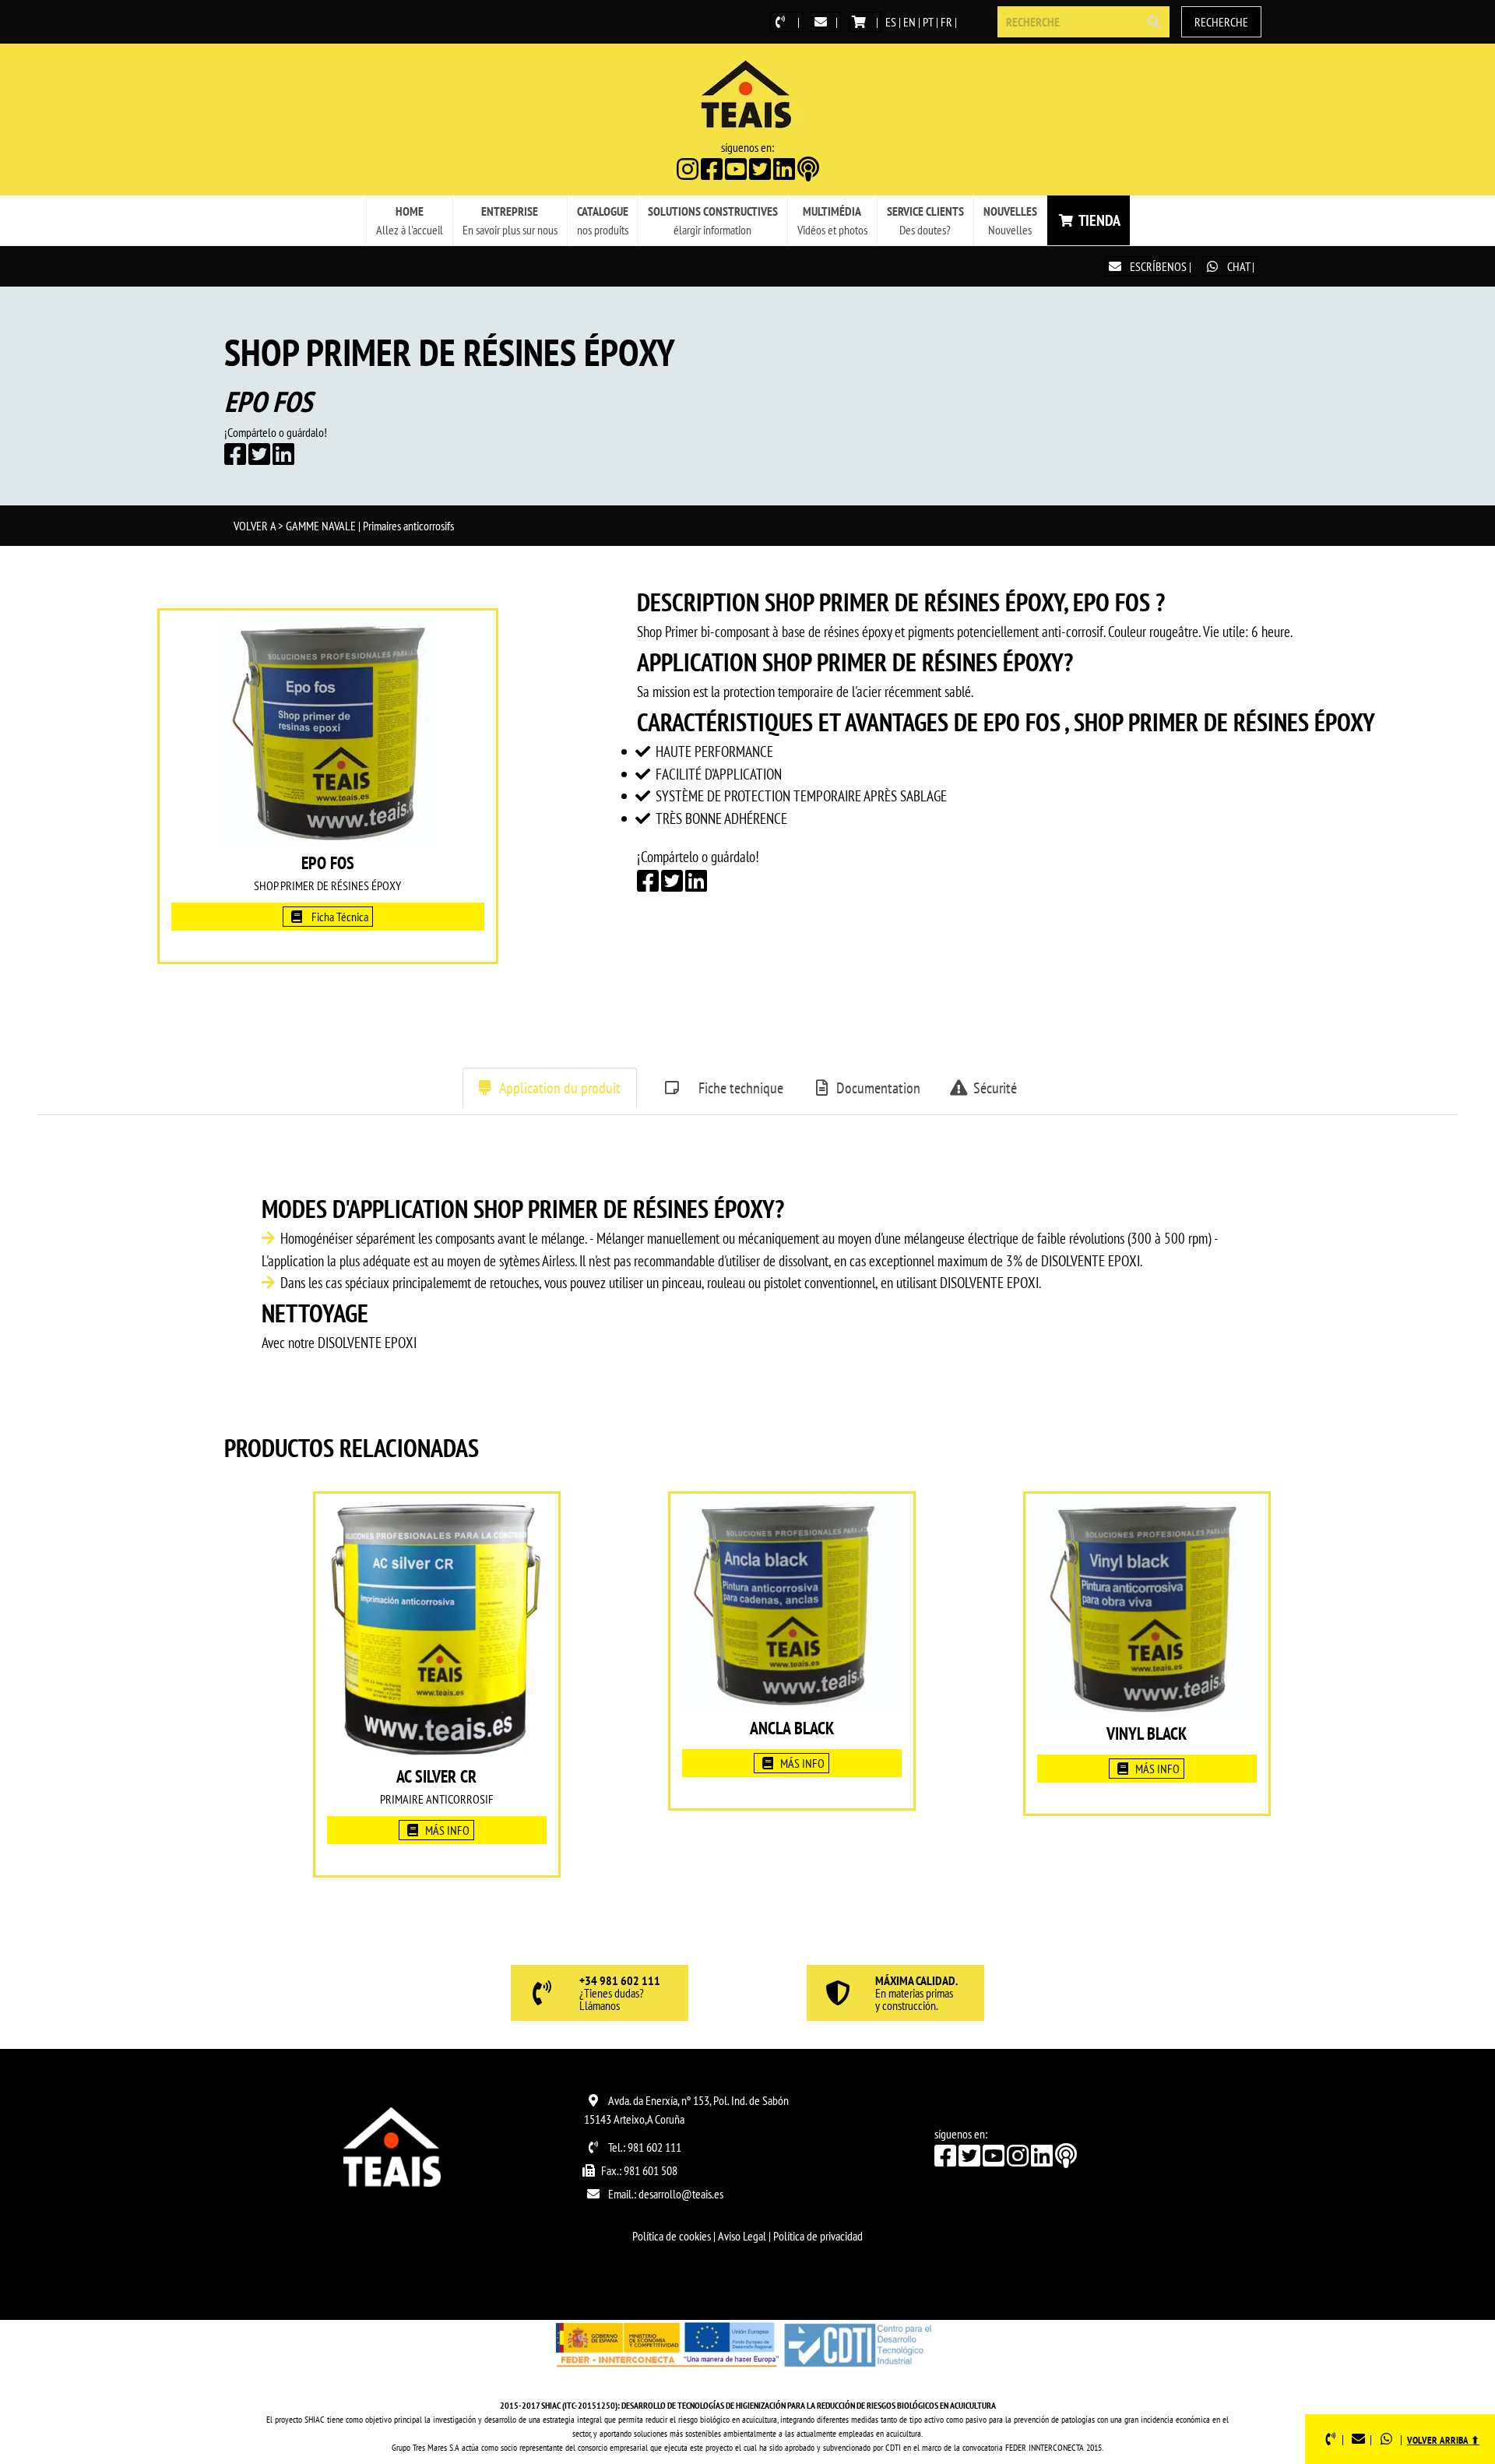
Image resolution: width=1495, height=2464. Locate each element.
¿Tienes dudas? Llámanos (620, 1994)
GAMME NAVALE (321, 526)
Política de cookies (672, 2236)
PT (928, 22)
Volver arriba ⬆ (1443, 2440)
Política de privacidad (818, 2236)
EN (909, 22)
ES (891, 22)
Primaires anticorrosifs (408, 526)
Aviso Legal (742, 2236)
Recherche (1221, 22)
